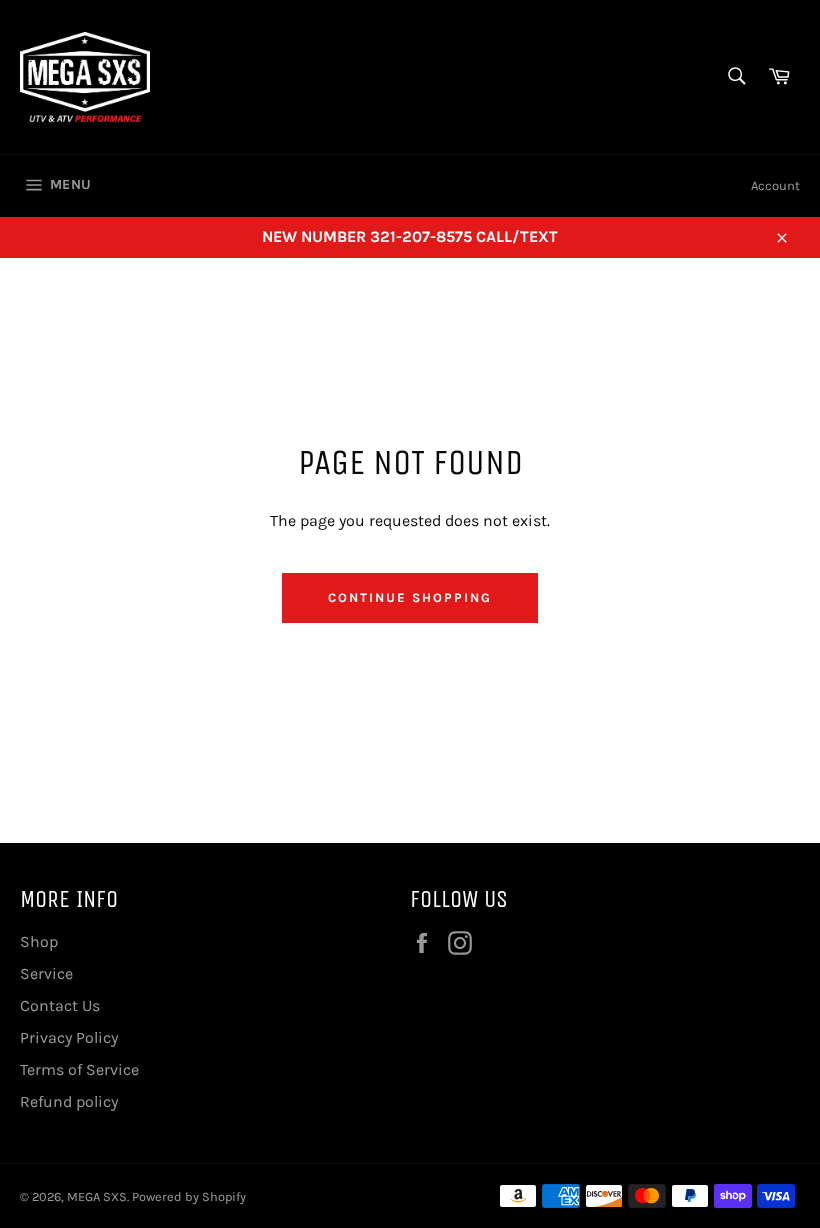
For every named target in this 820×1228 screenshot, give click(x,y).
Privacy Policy (69, 1037)
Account (775, 185)
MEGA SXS (97, 1196)
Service (46, 973)
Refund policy (69, 1101)
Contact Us (60, 1005)
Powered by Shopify (189, 1196)
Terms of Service (79, 1069)
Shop (39, 941)
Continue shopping (409, 597)
